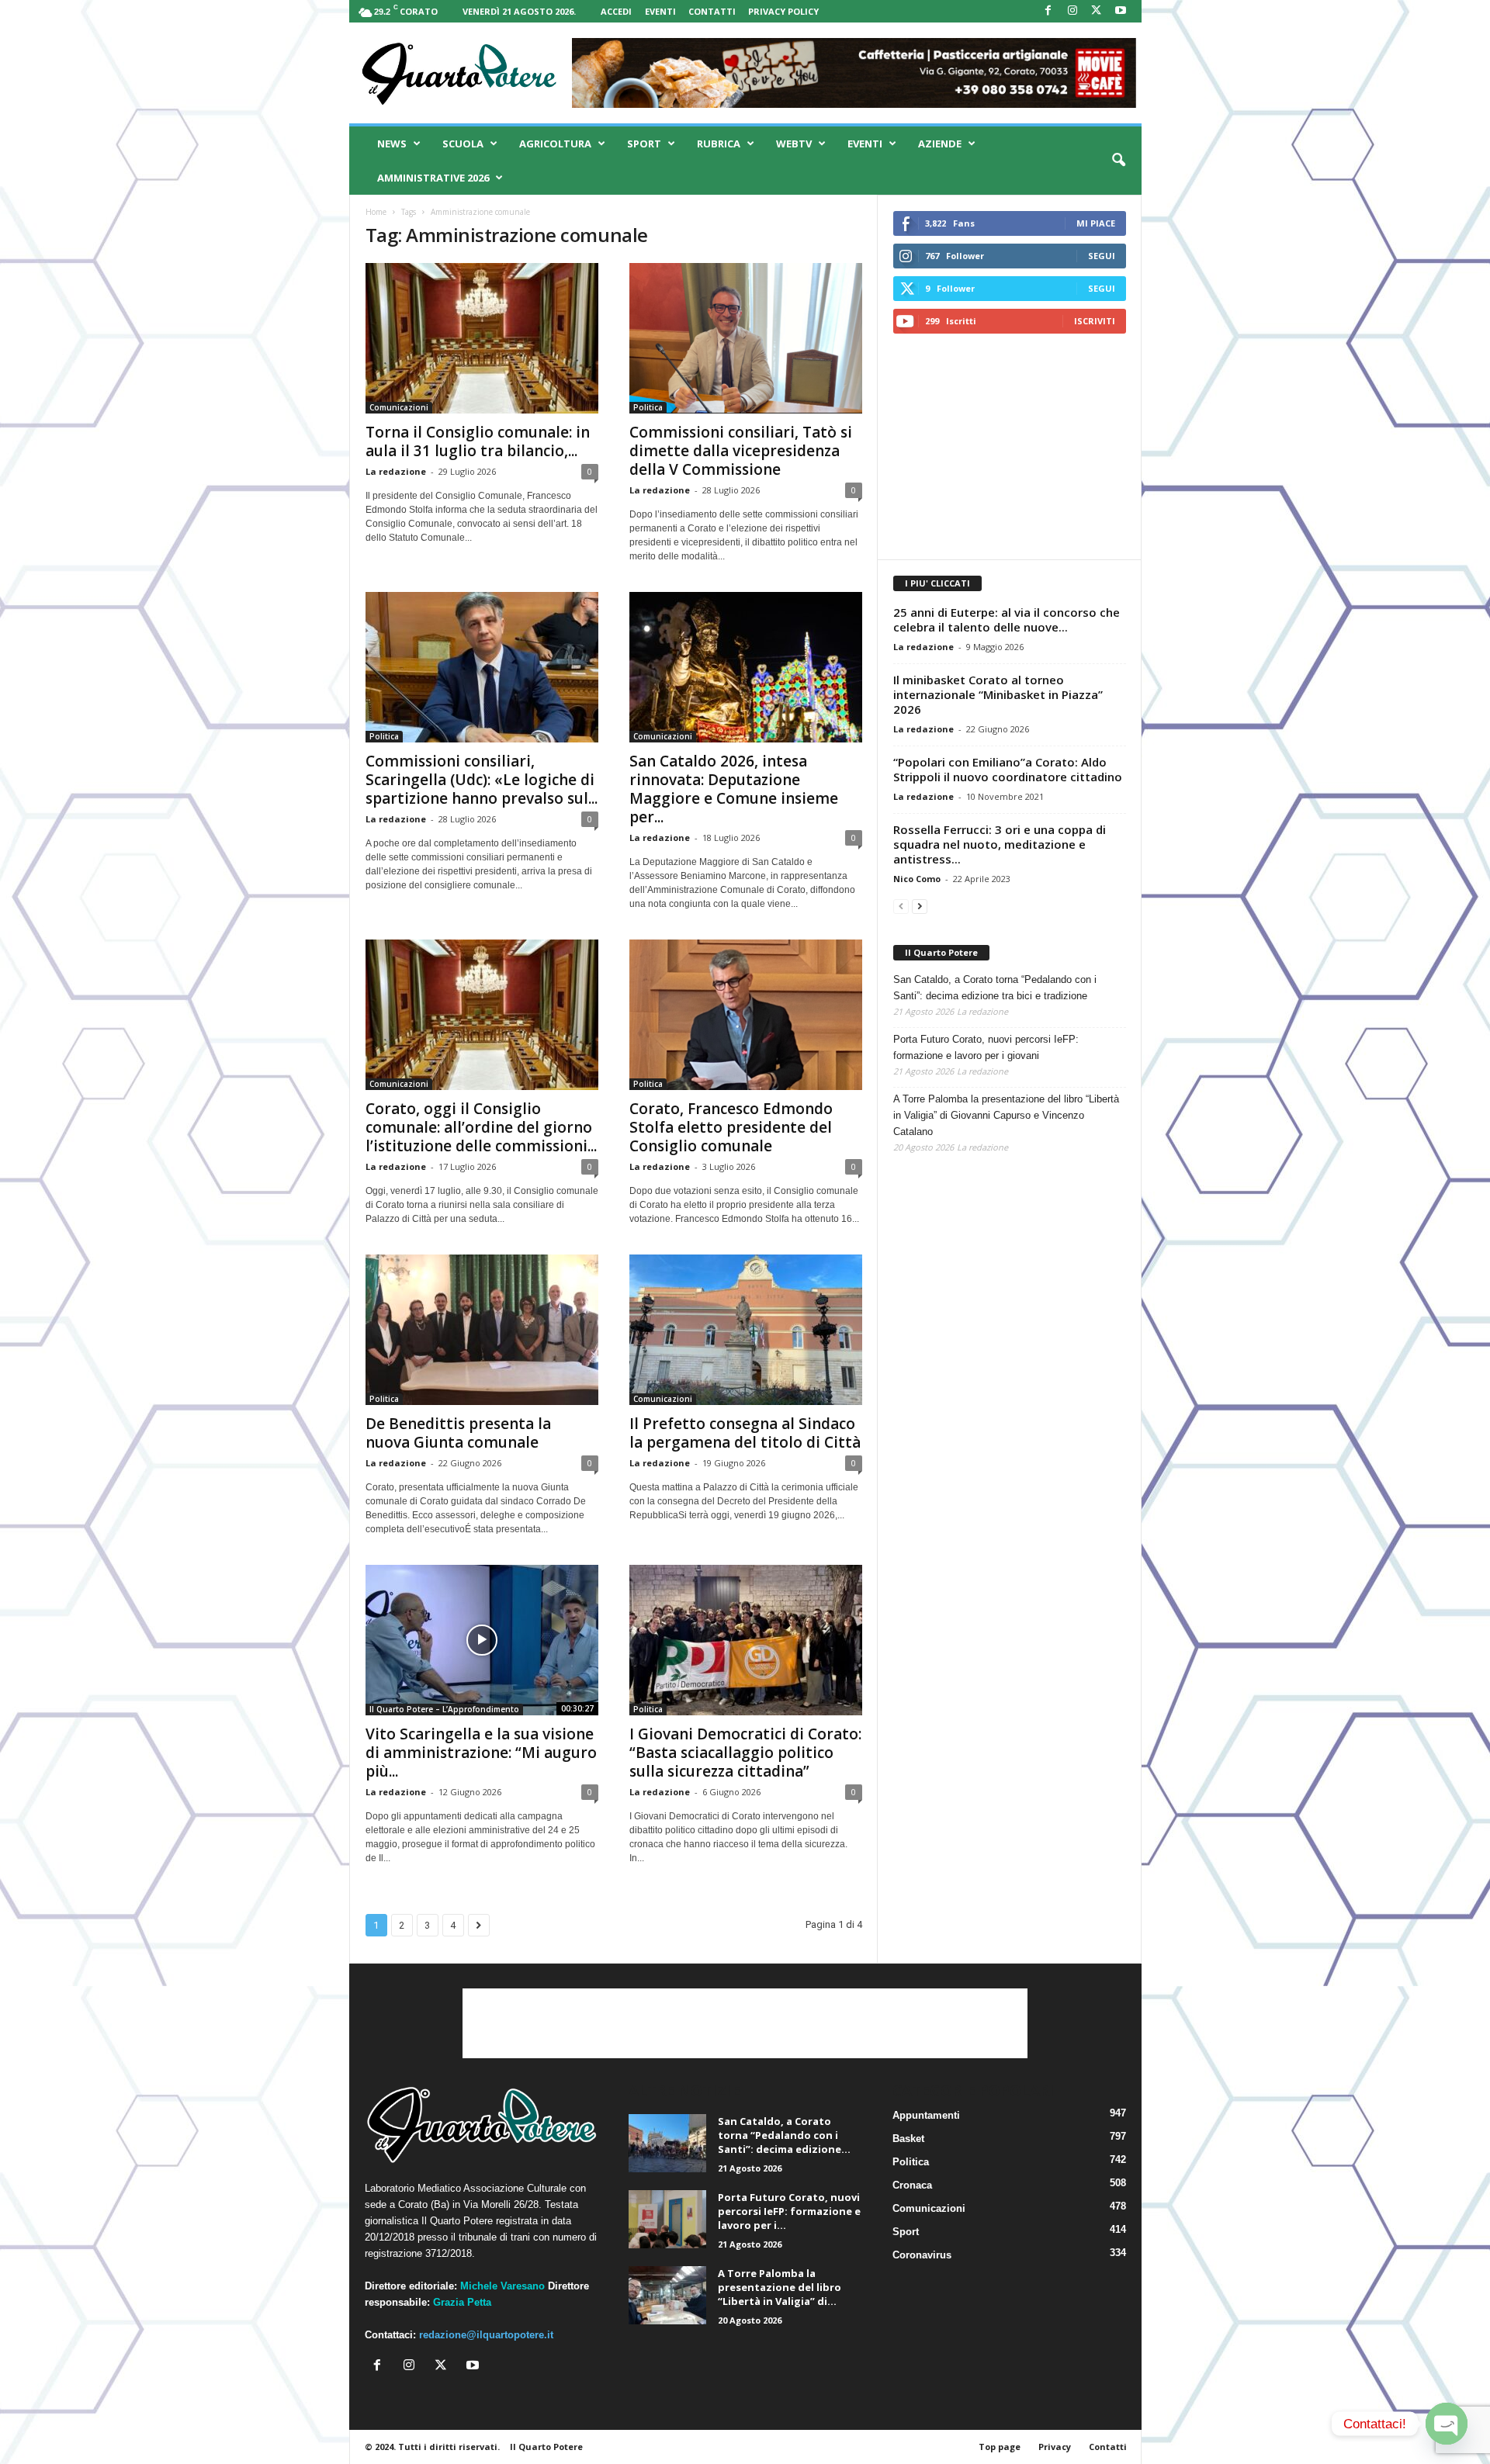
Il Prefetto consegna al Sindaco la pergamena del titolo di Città (745, 1433)
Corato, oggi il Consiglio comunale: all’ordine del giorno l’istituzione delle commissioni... (481, 1127)
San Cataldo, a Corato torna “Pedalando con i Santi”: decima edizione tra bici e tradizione (995, 988)
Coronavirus (922, 2255)
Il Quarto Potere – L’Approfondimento (444, 1709)
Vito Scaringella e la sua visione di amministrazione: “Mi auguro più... (481, 1753)
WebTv (794, 144)
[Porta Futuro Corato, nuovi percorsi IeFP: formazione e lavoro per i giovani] (667, 2219)
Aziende (940, 144)
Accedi (616, 11)
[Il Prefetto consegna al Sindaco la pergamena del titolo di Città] (746, 1330)
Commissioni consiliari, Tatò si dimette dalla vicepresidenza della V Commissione (741, 451)
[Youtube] (1121, 11)
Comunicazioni (399, 407)
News (392, 144)
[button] (1118, 161)
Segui (1102, 256)
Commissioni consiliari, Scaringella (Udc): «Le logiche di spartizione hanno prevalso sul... (482, 780)
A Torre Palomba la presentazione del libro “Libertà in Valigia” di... (780, 2287)
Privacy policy (783, 11)
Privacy (1055, 2447)
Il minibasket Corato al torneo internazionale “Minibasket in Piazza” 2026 (998, 694)
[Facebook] (1048, 11)
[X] (1097, 11)
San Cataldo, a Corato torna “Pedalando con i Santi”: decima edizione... (784, 2135)
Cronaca (912, 2185)
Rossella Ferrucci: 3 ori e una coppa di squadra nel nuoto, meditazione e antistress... (1000, 844)
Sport (644, 144)
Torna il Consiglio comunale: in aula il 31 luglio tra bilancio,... (478, 441)
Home (376, 212)
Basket (908, 2139)
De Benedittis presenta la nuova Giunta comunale (458, 1433)
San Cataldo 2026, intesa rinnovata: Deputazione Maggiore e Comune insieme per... (734, 789)
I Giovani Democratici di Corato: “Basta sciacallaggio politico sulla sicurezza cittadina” (745, 1753)
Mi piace (1096, 223)
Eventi (660, 11)
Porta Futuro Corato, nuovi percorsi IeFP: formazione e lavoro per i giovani (986, 1047)
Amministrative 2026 (433, 178)
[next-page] (920, 906)
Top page (1000, 2447)
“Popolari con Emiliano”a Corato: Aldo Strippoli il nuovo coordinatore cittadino (1008, 769)
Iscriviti (1095, 321)
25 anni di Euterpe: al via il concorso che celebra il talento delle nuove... (1007, 619)
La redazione (396, 471)
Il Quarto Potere (941, 952)
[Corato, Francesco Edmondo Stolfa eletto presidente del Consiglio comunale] (746, 1015)
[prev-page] (901, 906)
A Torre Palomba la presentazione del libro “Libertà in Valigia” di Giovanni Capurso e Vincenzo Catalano (1006, 1115)
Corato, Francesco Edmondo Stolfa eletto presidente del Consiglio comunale (731, 1127)
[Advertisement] (1009, 446)
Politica (648, 407)
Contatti (712, 11)
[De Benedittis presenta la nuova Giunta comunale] (482, 1330)
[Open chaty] (1447, 2424)
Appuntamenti (926, 2115)
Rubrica (719, 144)
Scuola (463, 144)
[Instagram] (1072, 11)
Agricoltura (555, 144)
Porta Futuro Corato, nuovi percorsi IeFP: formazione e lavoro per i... (789, 2211)
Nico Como (917, 879)
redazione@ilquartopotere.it (486, 2335)
